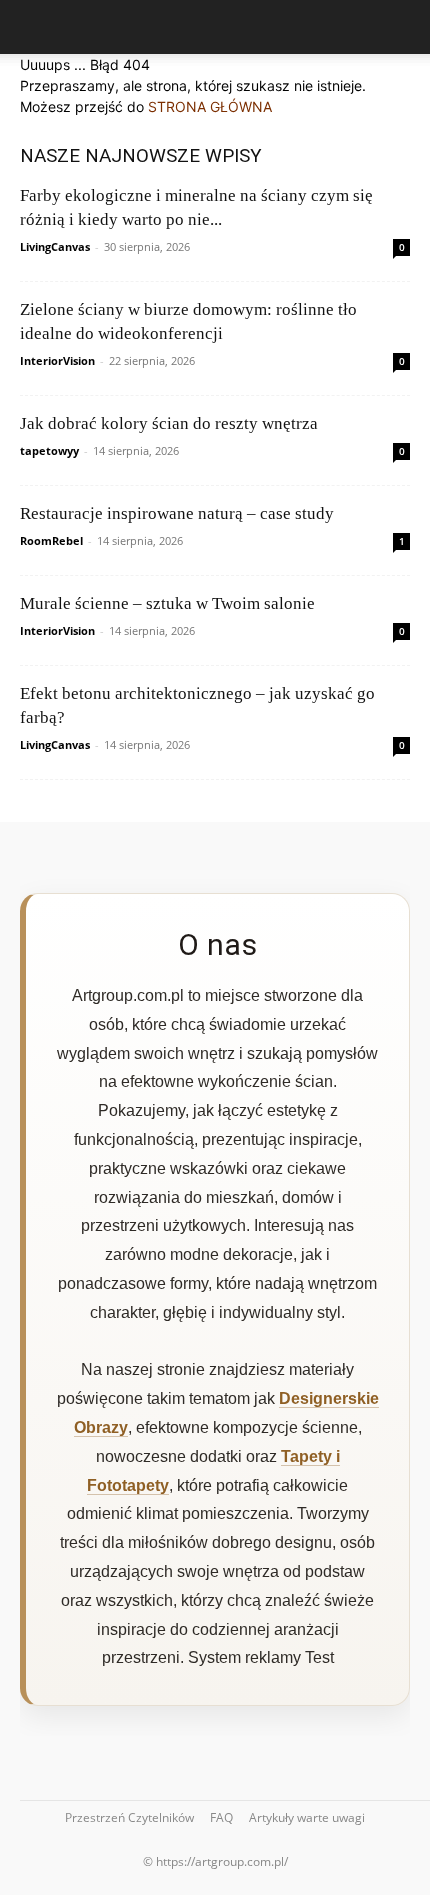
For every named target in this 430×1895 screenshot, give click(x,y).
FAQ (221, 1817)
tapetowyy (49, 450)
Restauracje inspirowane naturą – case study (177, 513)
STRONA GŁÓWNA (210, 106)
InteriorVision (57, 360)
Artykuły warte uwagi (307, 1817)
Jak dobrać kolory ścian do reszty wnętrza (169, 423)
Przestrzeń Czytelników (129, 1817)
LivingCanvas (55, 246)
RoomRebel (51, 540)
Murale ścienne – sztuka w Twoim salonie (167, 603)
